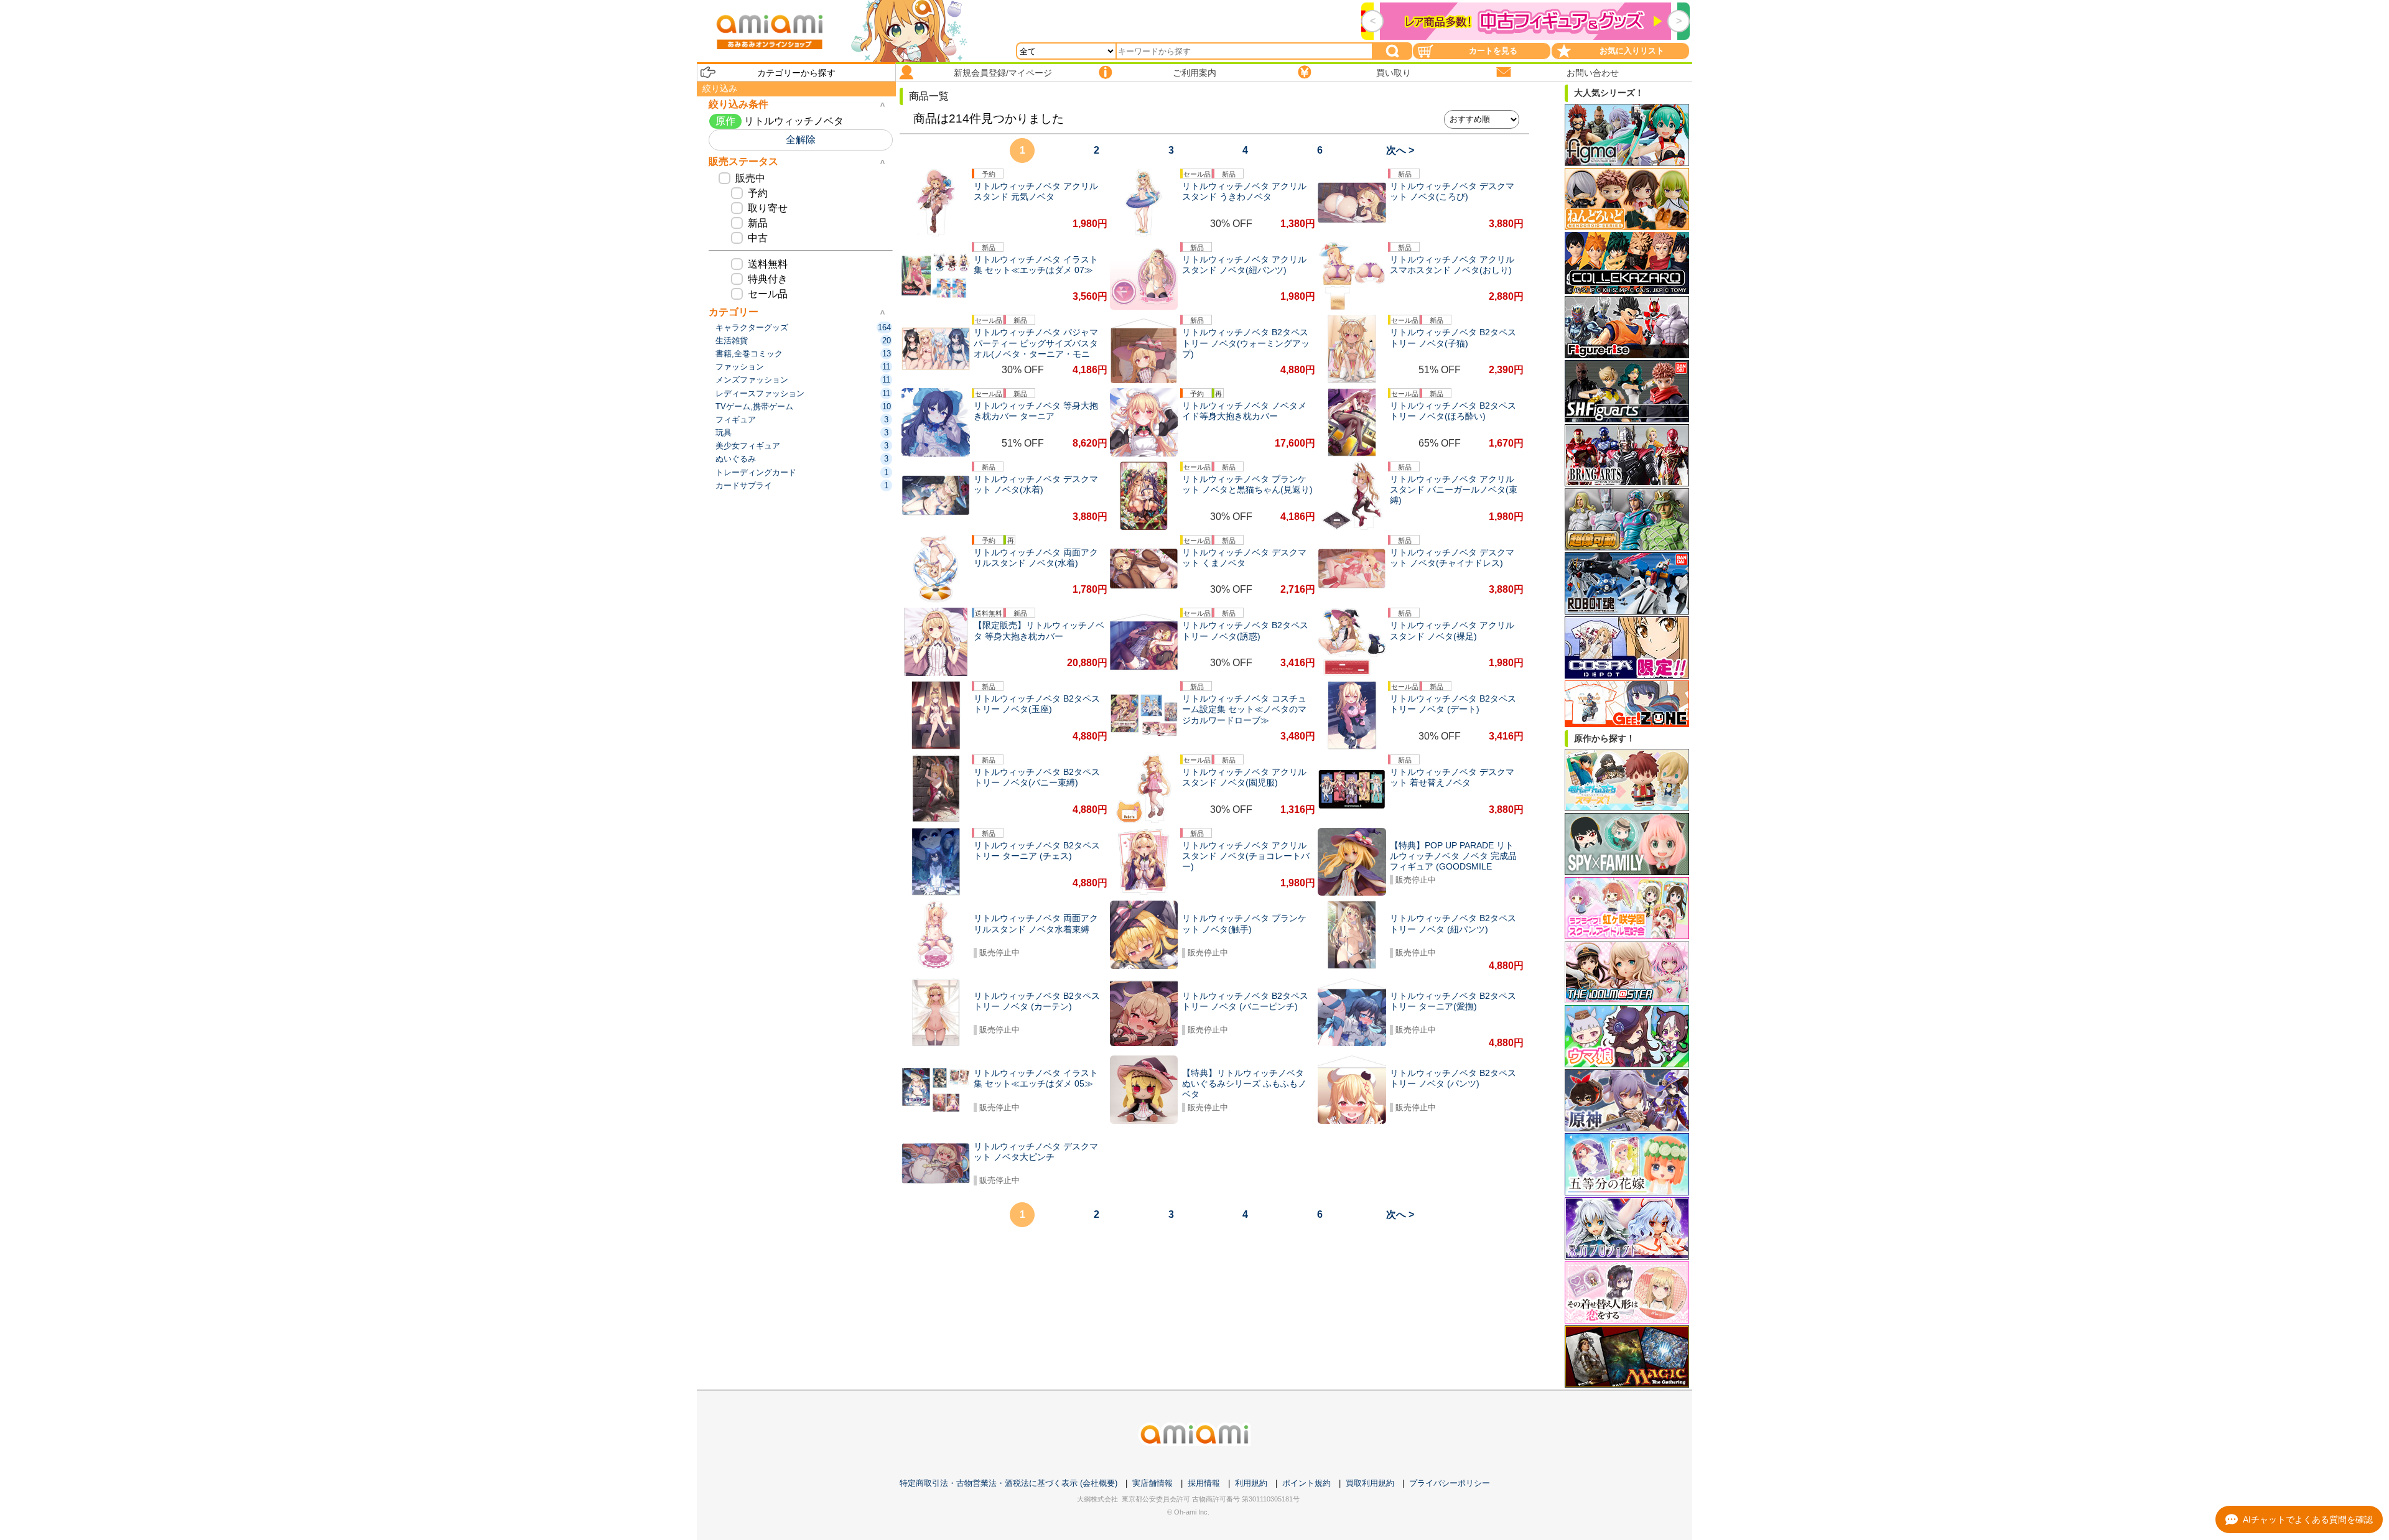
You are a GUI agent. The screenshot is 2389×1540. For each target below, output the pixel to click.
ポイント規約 (1306, 1483)
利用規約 (1251, 1483)
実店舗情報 (1153, 1483)
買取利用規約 (1370, 1483)
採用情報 (1204, 1483)
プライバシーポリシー (1450, 1483)
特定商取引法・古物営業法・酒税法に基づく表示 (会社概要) (1008, 1483)
